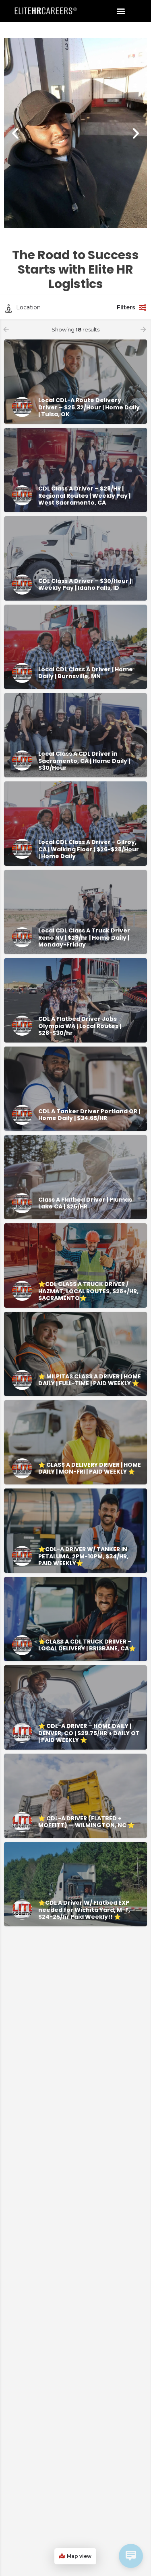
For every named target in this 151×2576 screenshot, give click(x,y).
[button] (121, 11)
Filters (126, 307)
